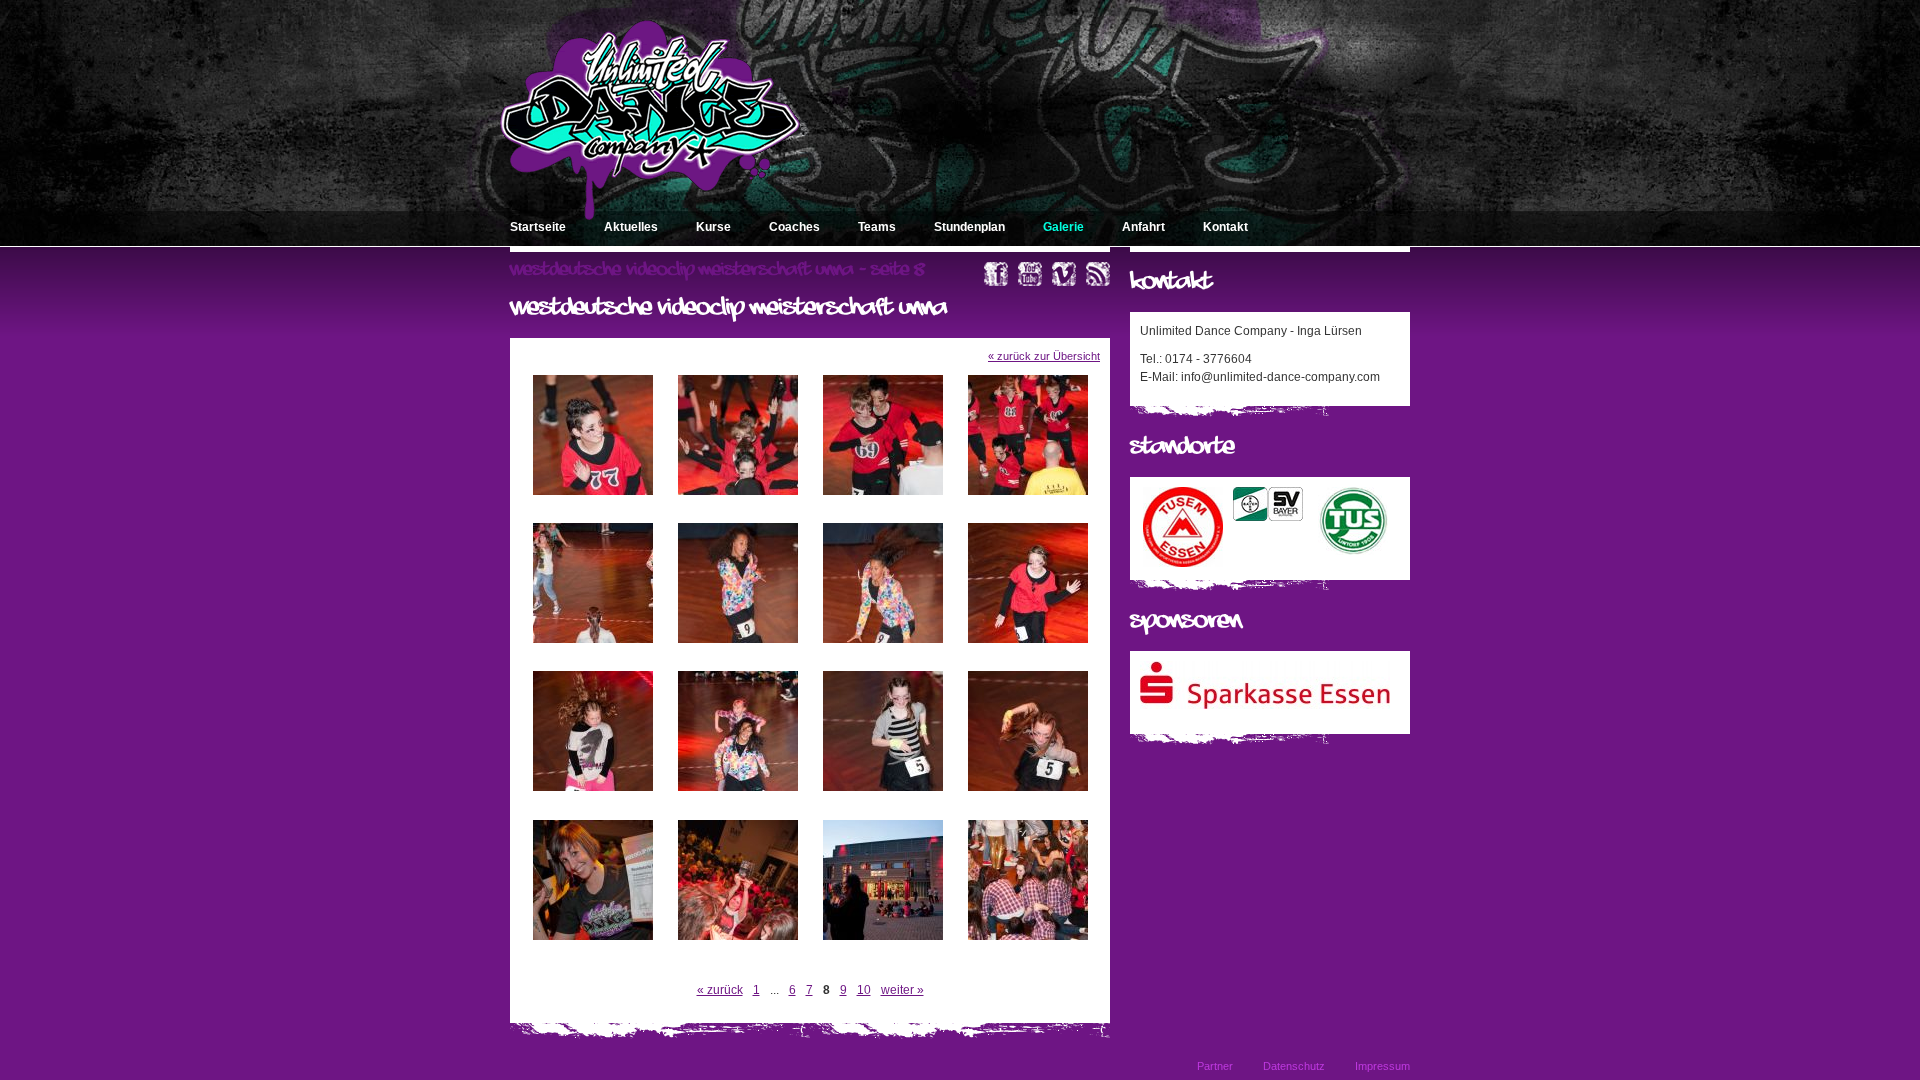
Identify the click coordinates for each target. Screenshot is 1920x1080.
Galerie (1063, 227)
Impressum (1382, 1066)
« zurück (720, 990)
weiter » (902, 990)
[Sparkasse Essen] (1265, 705)
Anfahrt (1143, 227)
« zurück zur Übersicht (1044, 356)
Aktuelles (631, 227)
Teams (877, 227)
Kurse (713, 227)
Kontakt (1225, 227)
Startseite (538, 227)
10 (864, 990)
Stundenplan (969, 227)
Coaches (794, 227)
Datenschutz (1294, 1066)
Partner (1215, 1066)
